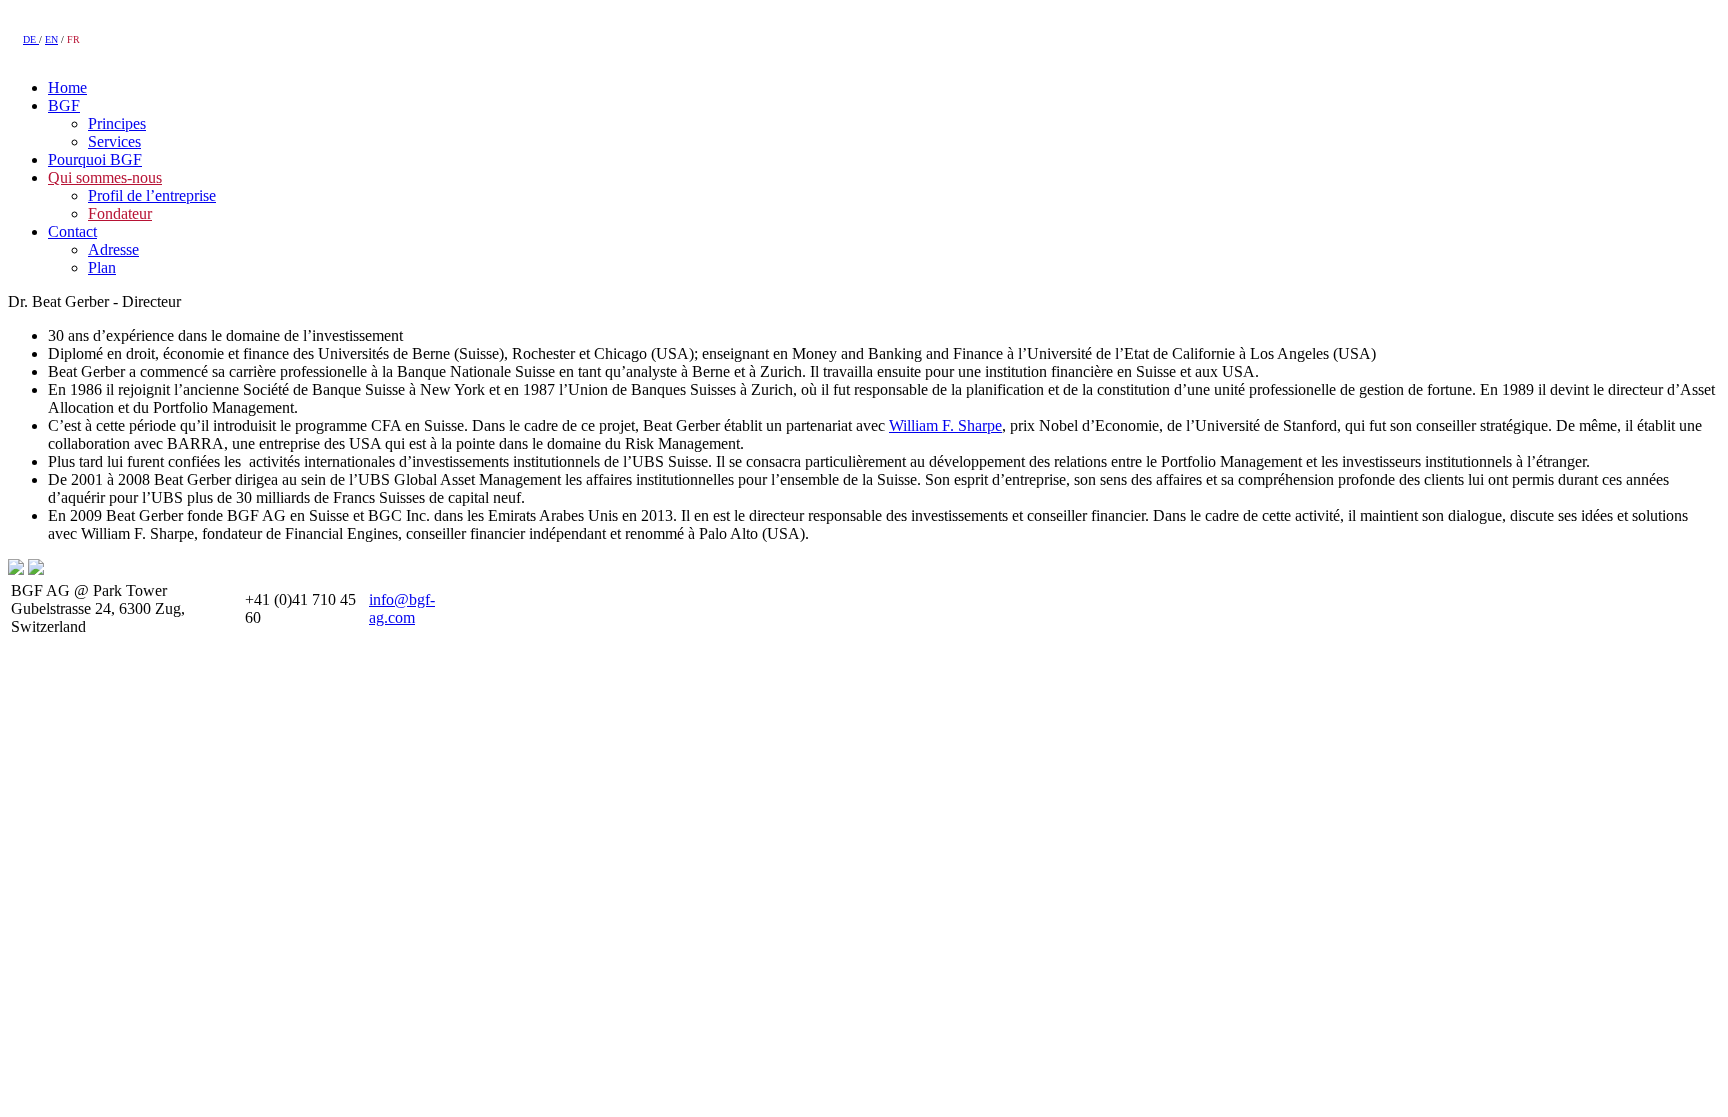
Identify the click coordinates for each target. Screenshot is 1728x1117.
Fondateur (120, 213)
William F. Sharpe (945, 425)
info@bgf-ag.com (402, 608)
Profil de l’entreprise (152, 195)
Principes (117, 123)
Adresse (113, 249)
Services (114, 141)
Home (67, 87)
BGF (64, 105)
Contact (72, 231)
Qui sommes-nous (105, 177)
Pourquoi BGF (95, 159)
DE (31, 39)
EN (51, 39)
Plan (102, 267)
